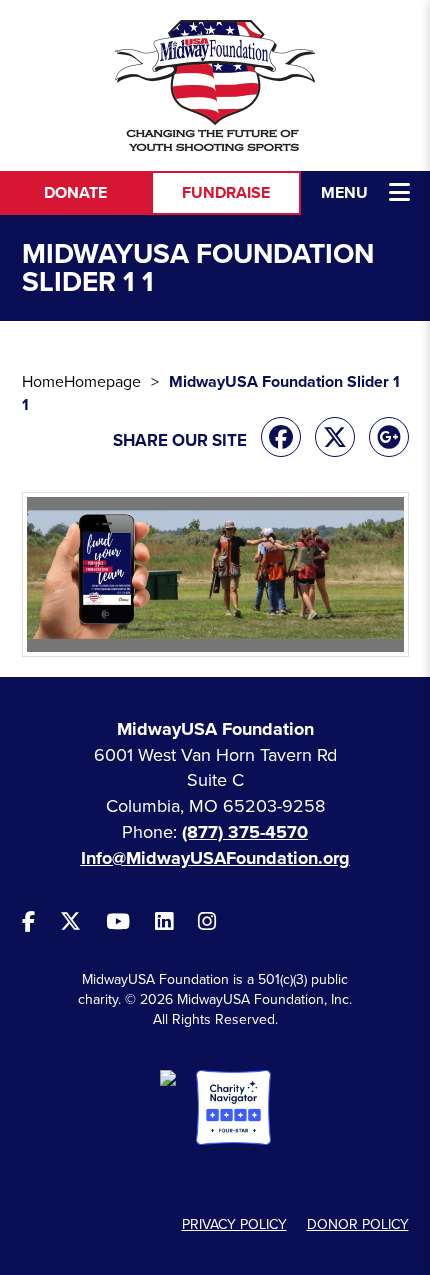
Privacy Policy (234, 1224)
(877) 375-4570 (245, 832)
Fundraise (226, 193)
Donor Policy (358, 1224)
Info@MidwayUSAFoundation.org (215, 858)
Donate (75, 193)
